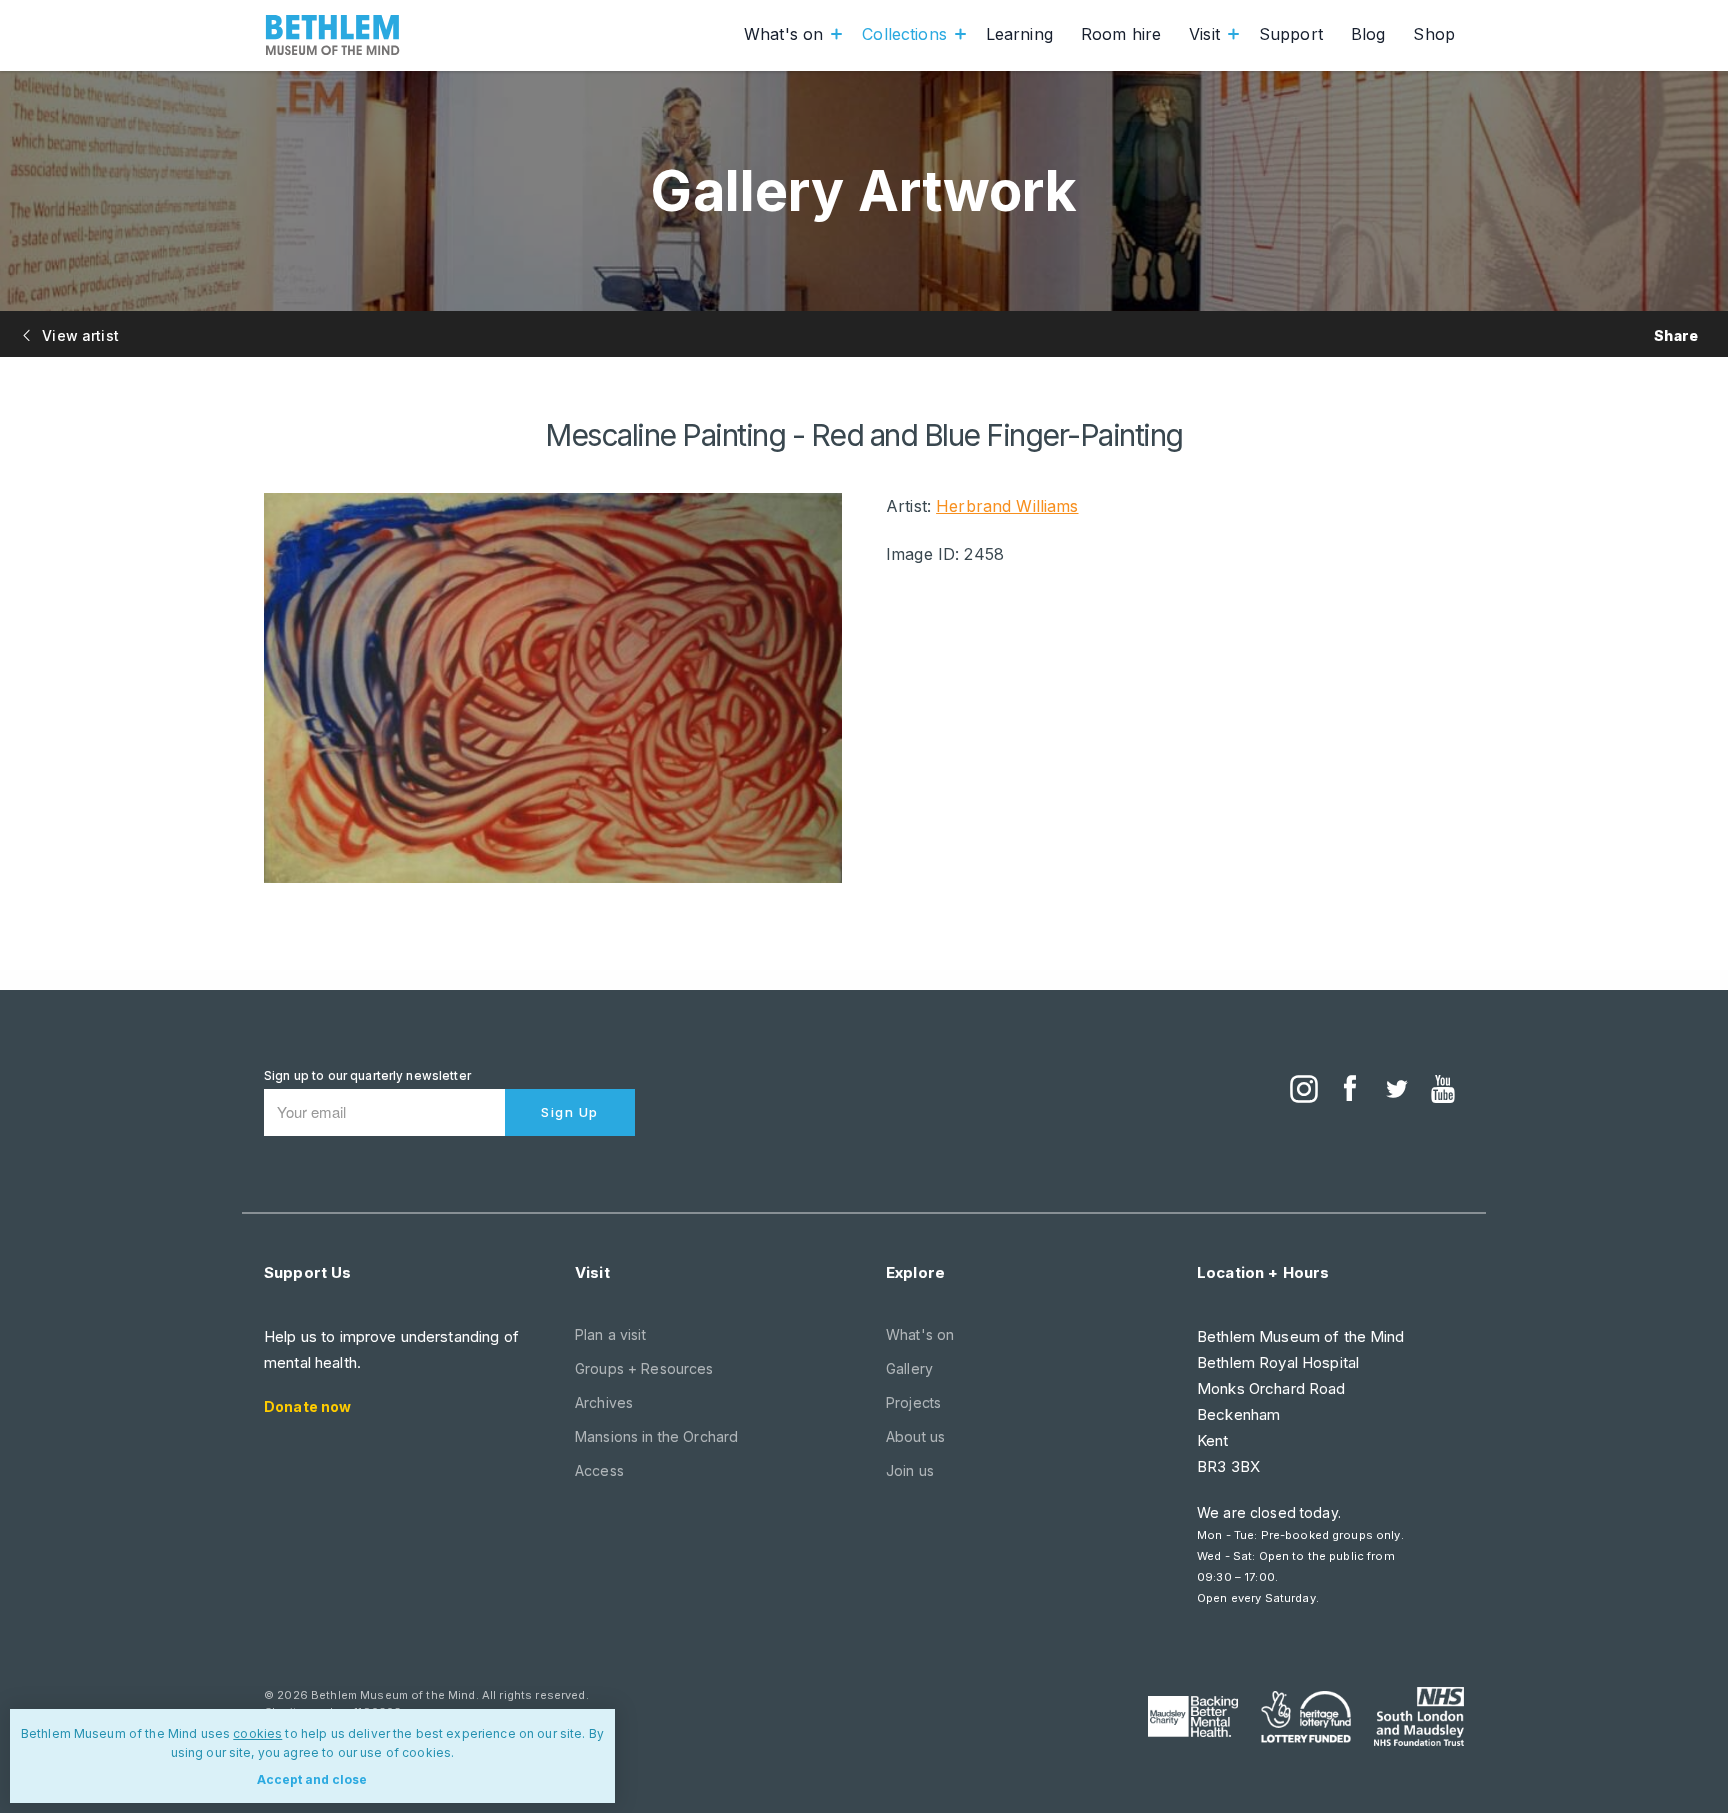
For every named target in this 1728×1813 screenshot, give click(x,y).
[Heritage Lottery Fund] (1306, 1717)
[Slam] (1419, 1716)
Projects (913, 1402)
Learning (1019, 34)
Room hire (1121, 34)
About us (915, 1436)
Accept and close (312, 1779)
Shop (1434, 34)
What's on (783, 34)
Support (1291, 34)
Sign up (570, 1112)
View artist (78, 335)
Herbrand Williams (1007, 506)
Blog (1368, 34)
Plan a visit (610, 1334)
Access (599, 1470)
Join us (910, 1470)
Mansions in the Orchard (656, 1436)
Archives (604, 1402)
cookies (257, 1733)
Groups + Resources (644, 1368)
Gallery (909, 1368)
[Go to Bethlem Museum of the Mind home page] (333, 35)
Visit (1204, 34)
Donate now (307, 1406)
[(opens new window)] (1304, 1091)
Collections (904, 34)
